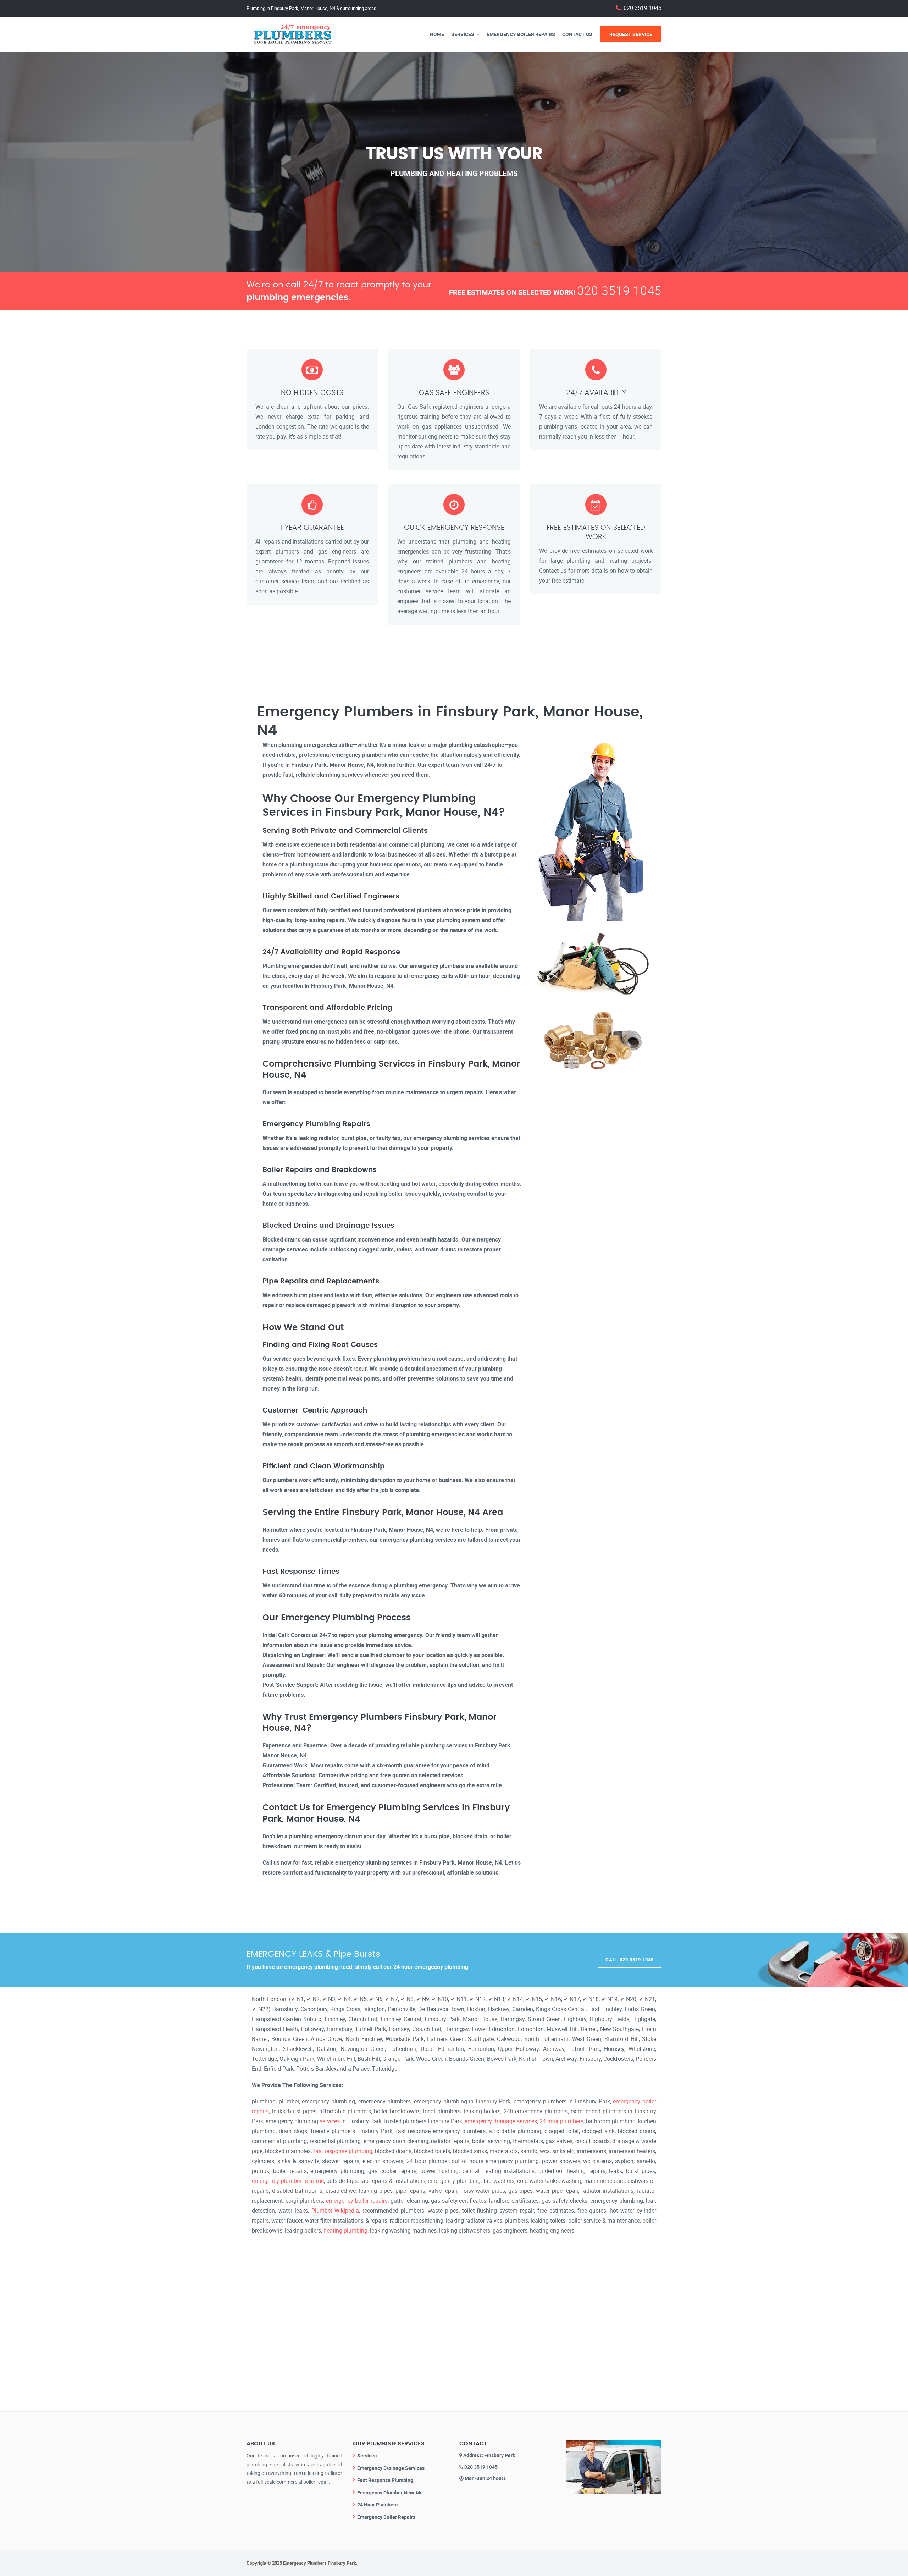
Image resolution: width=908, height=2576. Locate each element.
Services (463, 34)
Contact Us (577, 34)
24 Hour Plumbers (377, 2505)
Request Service (631, 34)
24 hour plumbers (561, 2121)
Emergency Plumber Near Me (390, 2492)
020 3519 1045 (643, 8)
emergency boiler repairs (357, 2201)
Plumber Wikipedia (335, 2211)
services (330, 2121)
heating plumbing (345, 2230)
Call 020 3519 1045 (630, 1960)
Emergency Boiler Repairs (521, 34)
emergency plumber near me (288, 2181)
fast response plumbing (343, 2151)
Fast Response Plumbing (385, 2480)
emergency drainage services (501, 2121)
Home (437, 34)
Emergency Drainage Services (391, 2468)
